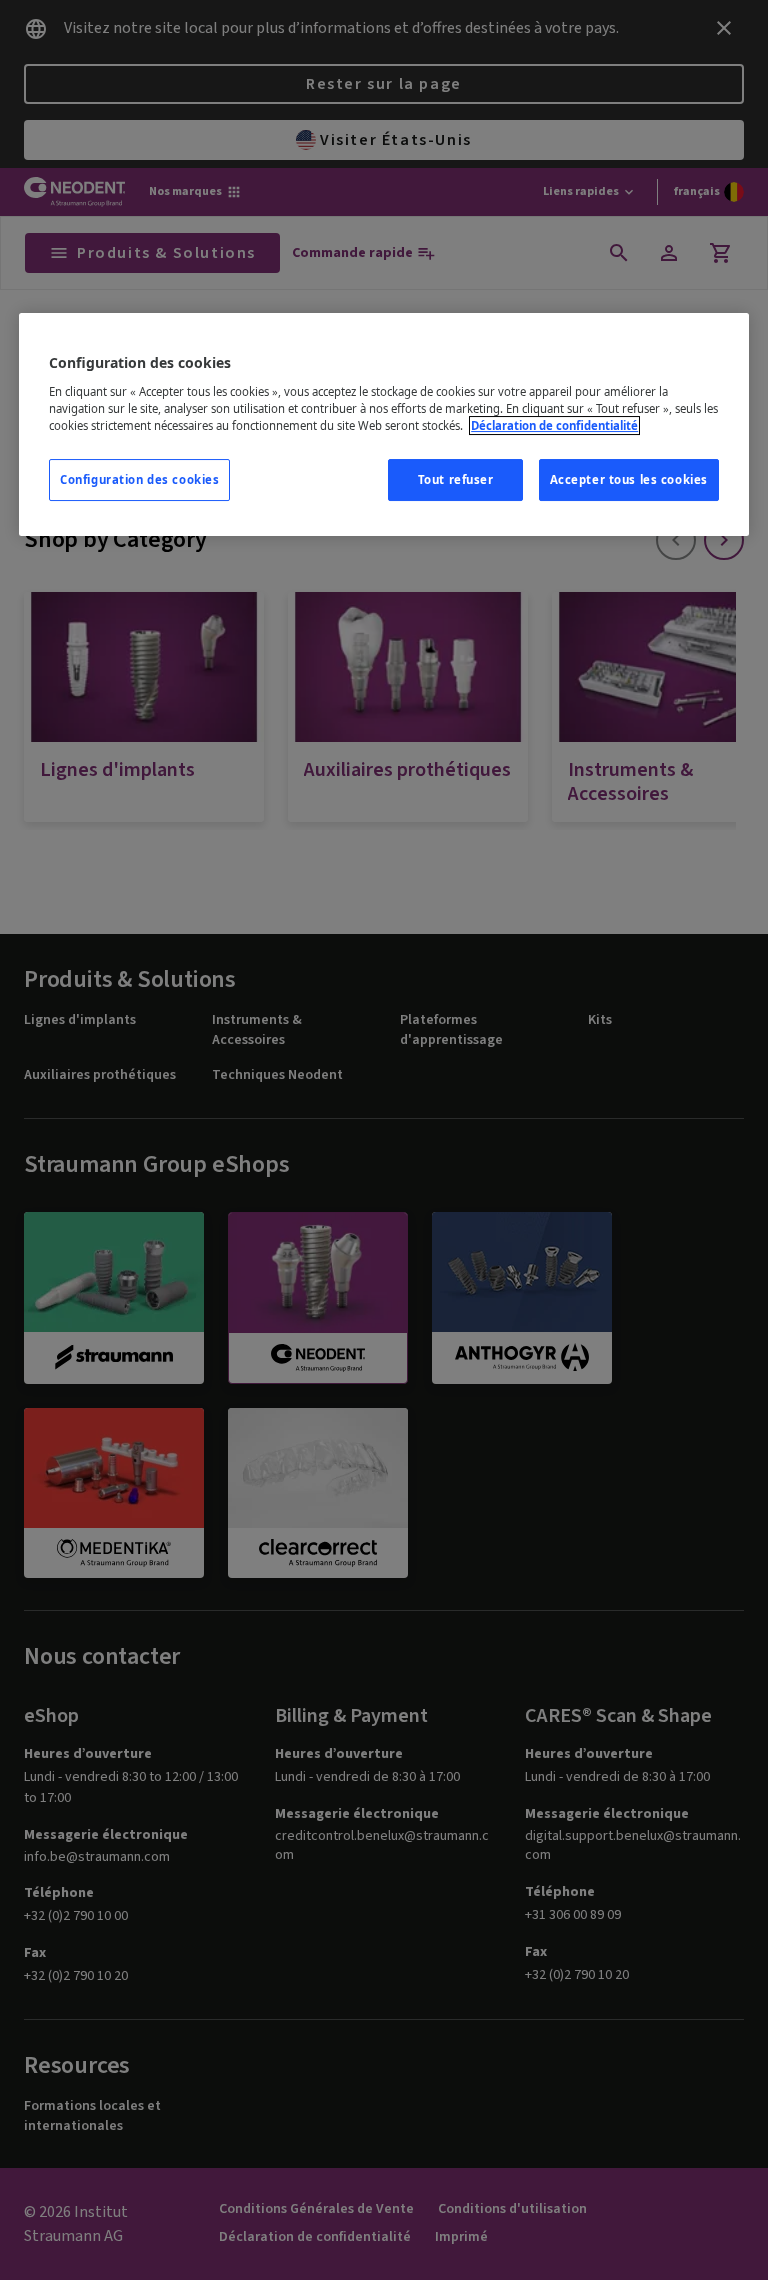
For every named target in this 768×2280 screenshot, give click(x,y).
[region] (384, 424)
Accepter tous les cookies (629, 479)
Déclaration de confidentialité (554, 425)
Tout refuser (456, 479)
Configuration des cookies (139, 479)
